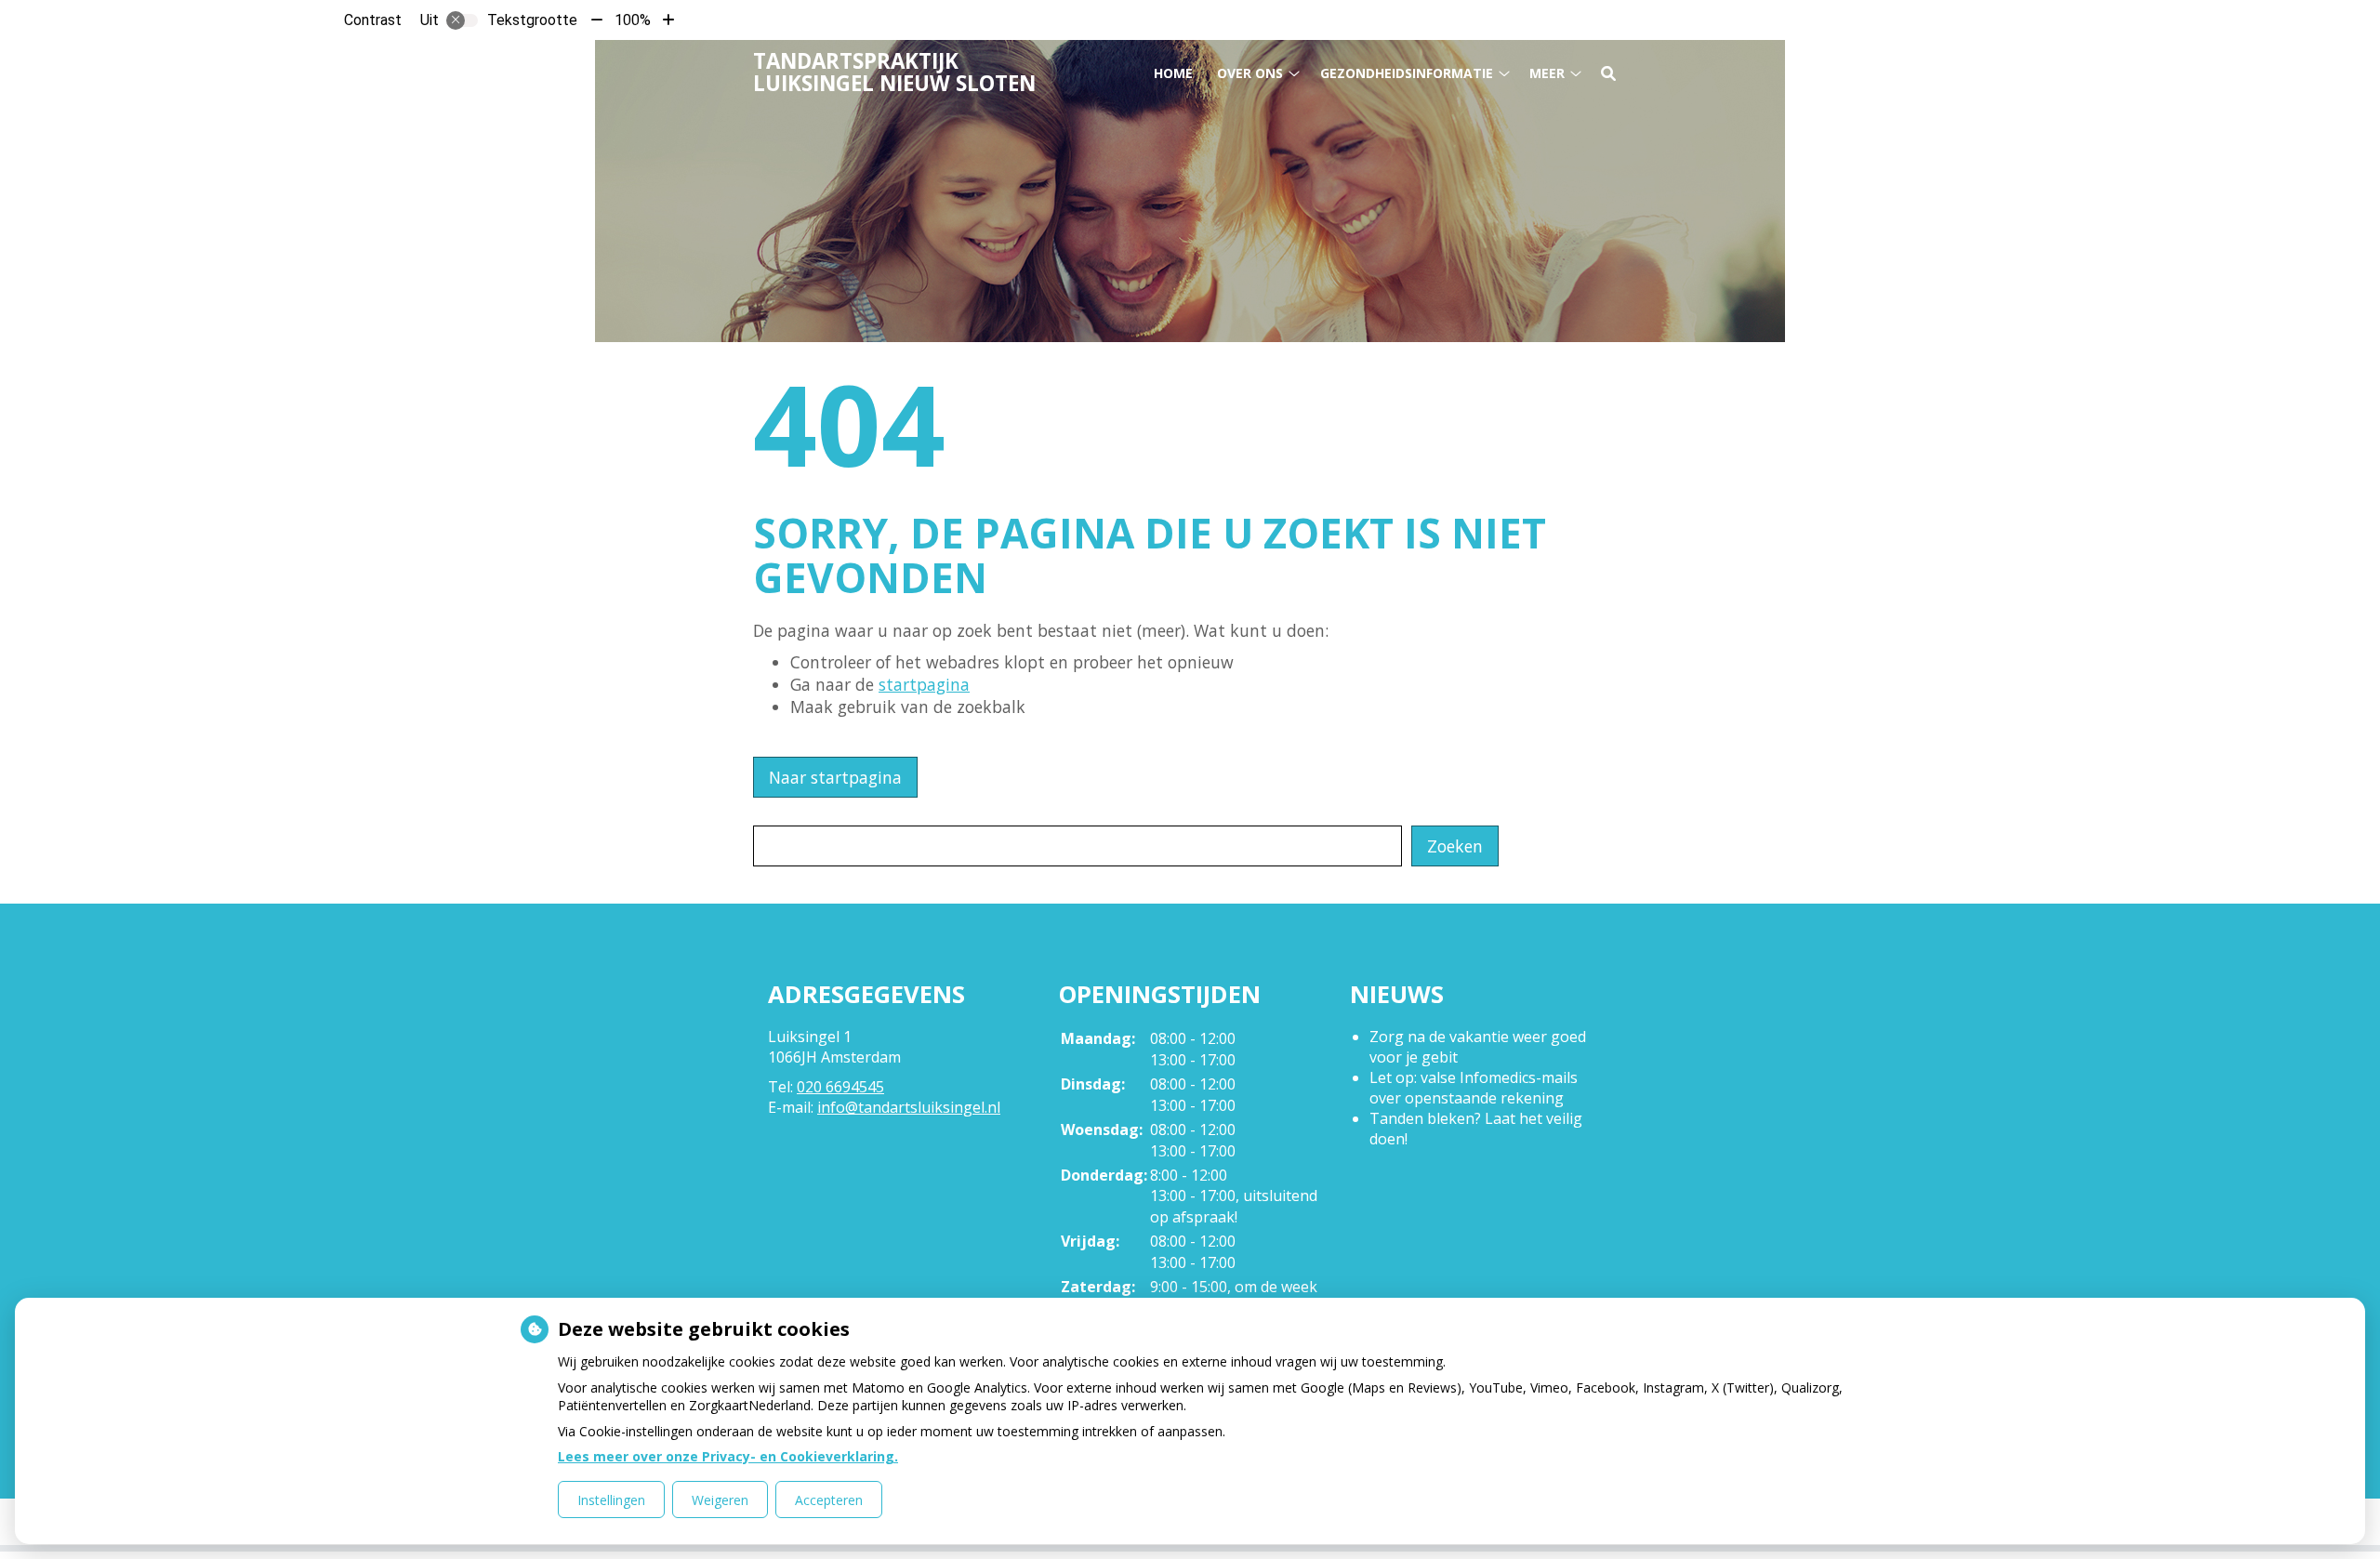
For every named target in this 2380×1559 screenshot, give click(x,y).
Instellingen (611, 1500)
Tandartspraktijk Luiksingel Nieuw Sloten (894, 72)
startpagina (924, 684)
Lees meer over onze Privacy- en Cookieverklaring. (728, 1456)
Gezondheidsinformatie (1407, 73)
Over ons (1250, 73)
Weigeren (720, 1500)
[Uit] (462, 20)
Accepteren (829, 1500)
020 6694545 (840, 1087)
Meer (1547, 73)
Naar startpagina (835, 777)
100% (633, 20)
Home (1173, 73)
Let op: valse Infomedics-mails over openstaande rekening (1474, 1088)
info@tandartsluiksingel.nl (909, 1107)
